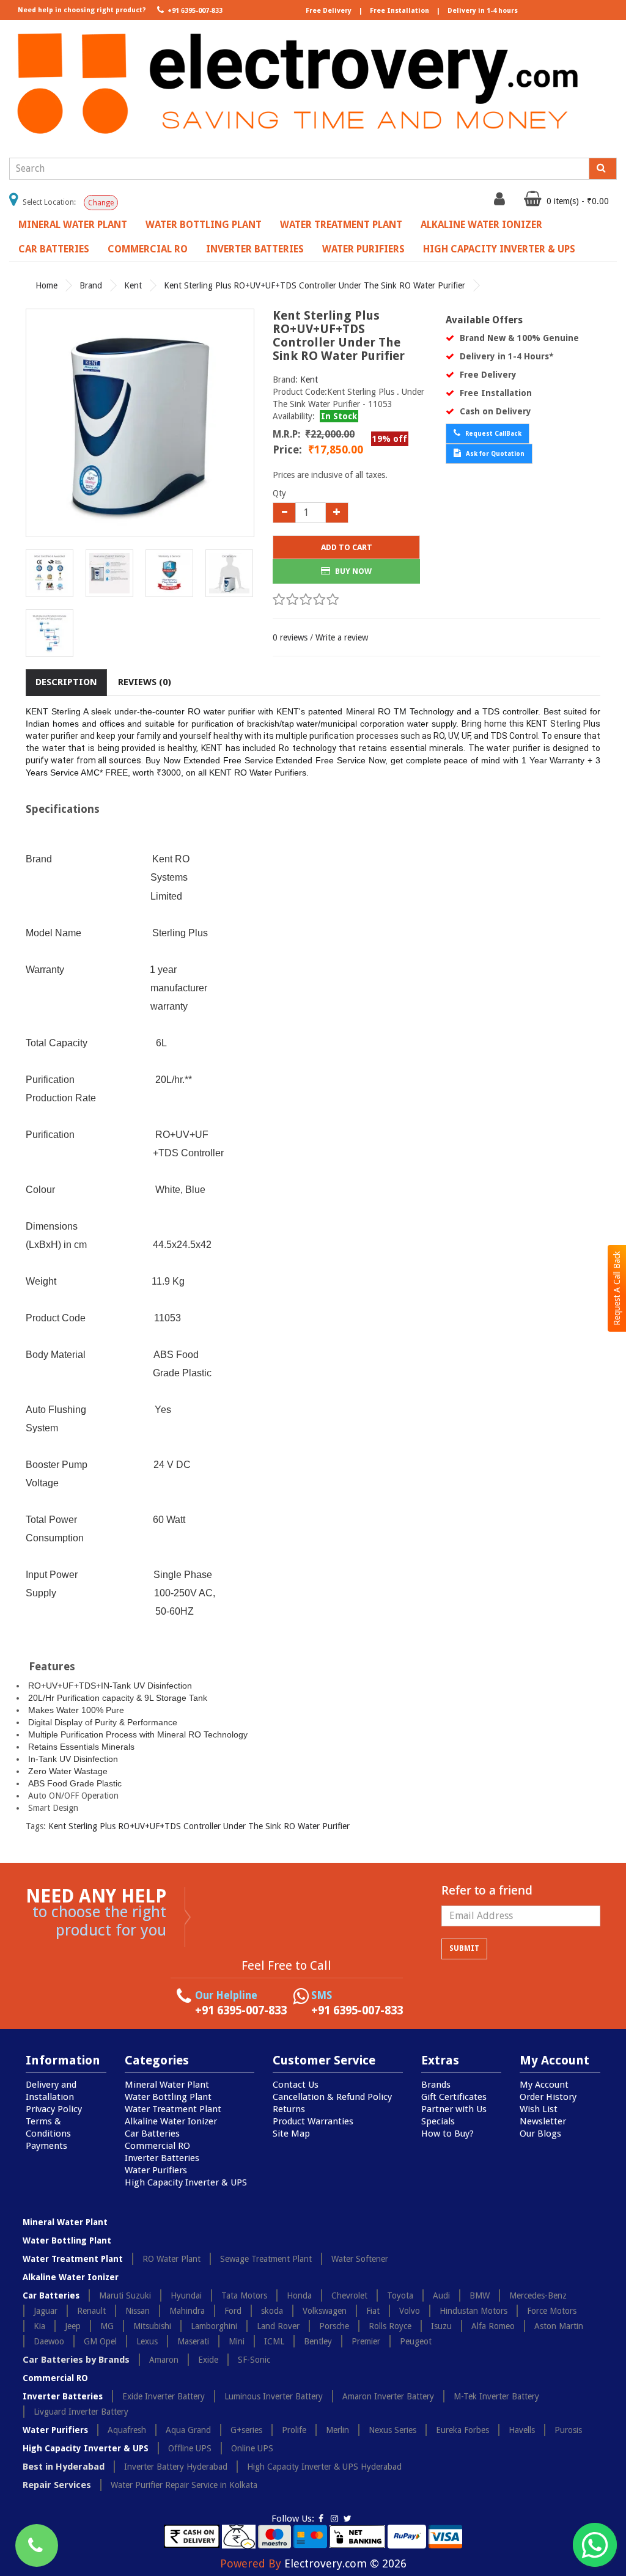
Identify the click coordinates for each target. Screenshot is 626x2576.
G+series (246, 2430)
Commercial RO (148, 249)
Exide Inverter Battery (164, 2396)
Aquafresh (127, 2430)
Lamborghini (214, 2326)
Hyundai (186, 2295)
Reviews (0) (145, 682)
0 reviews (290, 637)
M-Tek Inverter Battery (496, 2396)
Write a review (342, 637)
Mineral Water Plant (73, 225)
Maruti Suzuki (125, 2295)
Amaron (164, 2360)
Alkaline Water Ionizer (481, 225)
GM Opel (100, 2341)
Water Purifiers (363, 249)
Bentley (318, 2341)
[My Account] (501, 202)
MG (107, 2326)
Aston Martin (559, 2326)
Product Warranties (313, 2121)
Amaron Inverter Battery (388, 2396)
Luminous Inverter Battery (274, 2396)
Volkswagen (325, 2311)
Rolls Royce (390, 2326)
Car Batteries (54, 249)
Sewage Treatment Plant (266, 2259)
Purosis (568, 2430)
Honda (299, 2295)
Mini (237, 2341)
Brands (436, 2085)
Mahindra (187, 2311)
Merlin (337, 2430)
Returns (289, 2109)
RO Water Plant (171, 2259)
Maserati (193, 2341)
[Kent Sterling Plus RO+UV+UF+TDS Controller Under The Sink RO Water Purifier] (140, 423)
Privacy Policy (54, 2109)
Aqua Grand (188, 2430)
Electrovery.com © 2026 (345, 2563)
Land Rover (278, 2326)
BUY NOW (352, 571)
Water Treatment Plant (341, 225)
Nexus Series (392, 2430)
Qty (279, 493)
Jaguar (46, 2311)
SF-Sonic (254, 2360)
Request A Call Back (617, 1288)
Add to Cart (347, 547)
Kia (39, 2326)
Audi (441, 2295)
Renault (91, 2311)
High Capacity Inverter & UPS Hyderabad (324, 2467)
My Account (544, 2085)
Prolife (294, 2430)
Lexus (147, 2341)
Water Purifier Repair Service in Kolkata (184, 2485)
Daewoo (49, 2341)
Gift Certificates (454, 2097)
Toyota (400, 2295)
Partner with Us (454, 2109)
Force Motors (552, 2311)
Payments (46, 2146)
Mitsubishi (152, 2326)
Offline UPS (190, 2448)
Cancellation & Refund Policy (332, 2097)
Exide (208, 2360)
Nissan (138, 2311)
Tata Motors (244, 2295)
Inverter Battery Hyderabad (176, 2467)
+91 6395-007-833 (194, 11)
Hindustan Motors (473, 2311)
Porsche (334, 2326)
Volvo (410, 2311)
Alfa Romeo (493, 2326)
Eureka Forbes (462, 2430)
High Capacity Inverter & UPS (499, 249)
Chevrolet (349, 2295)
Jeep (73, 2326)
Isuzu (441, 2326)
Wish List (539, 2109)
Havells (522, 2430)
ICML (274, 2341)
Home (46, 285)
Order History (548, 2097)
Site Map (291, 2134)
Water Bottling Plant (204, 225)
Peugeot (416, 2341)
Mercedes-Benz (538, 2295)
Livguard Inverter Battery (81, 2412)
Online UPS (252, 2448)
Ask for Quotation (494, 454)
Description (66, 682)
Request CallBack (492, 434)
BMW (480, 2295)
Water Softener (360, 2259)
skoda (272, 2311)
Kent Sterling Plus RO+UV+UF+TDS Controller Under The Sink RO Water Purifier (315, 285)
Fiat (373, 2311)
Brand (91, 285)
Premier (366, 2341)
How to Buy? (447, 2134)
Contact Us (296, 2085)
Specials (438, 2121)
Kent (133, 285)
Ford (233, 2311)
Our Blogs (540, 2134)
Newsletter (543, 2121)
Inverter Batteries (255, 249)
